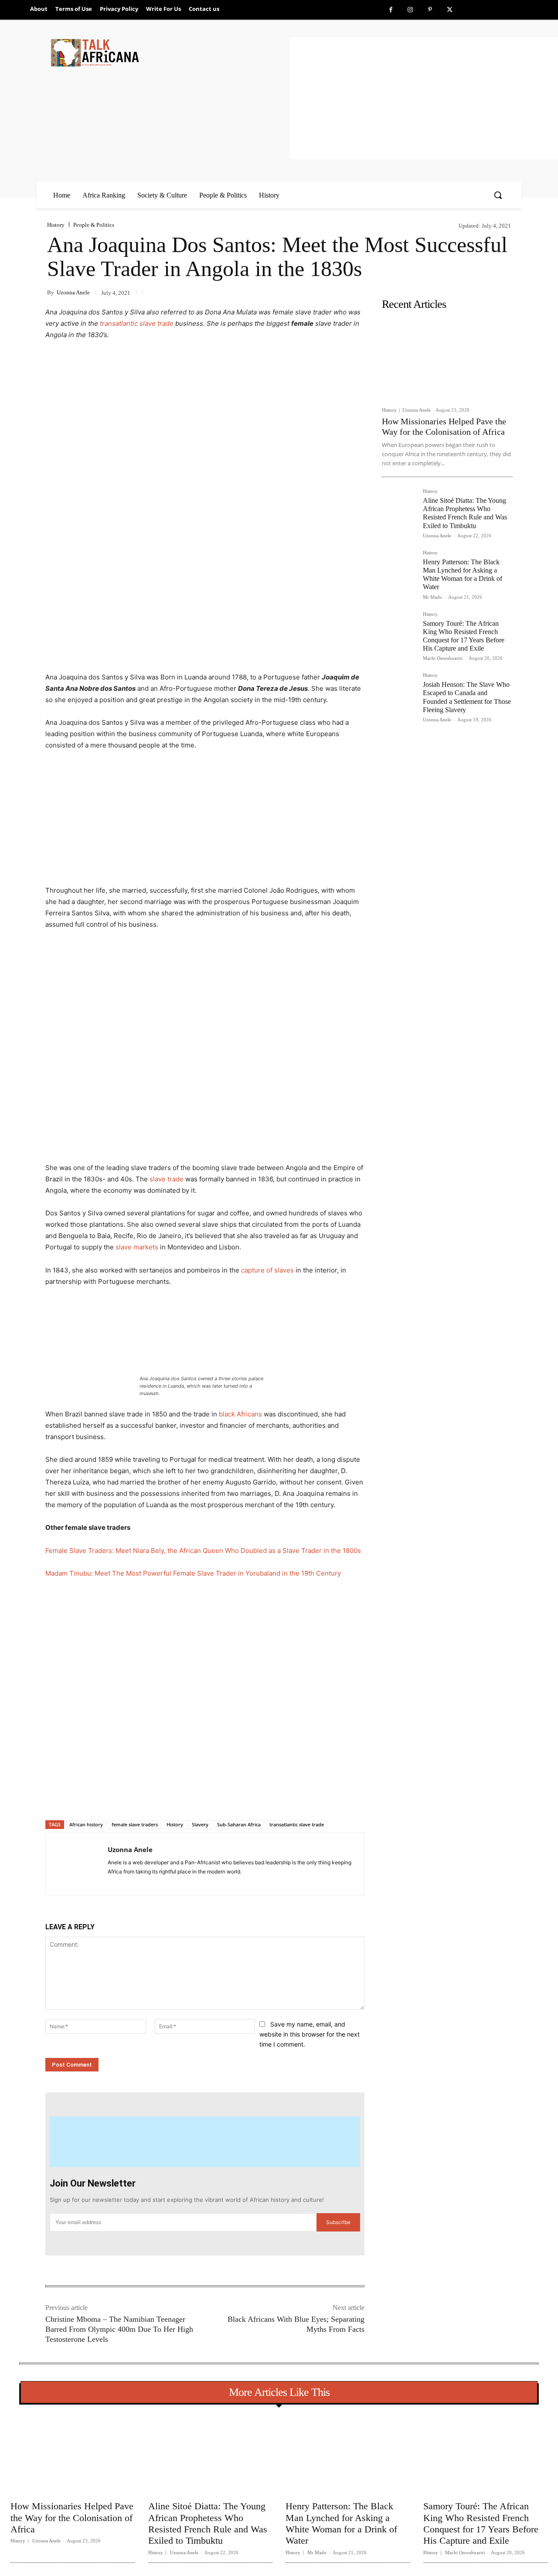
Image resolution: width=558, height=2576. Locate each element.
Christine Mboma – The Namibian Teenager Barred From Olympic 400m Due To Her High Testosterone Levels (119, 2329)
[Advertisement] (424, 98)
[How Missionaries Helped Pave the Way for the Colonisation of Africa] (447, 358)
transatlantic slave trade (137, 323)
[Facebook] (391, 10)
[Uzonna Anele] (77, 1864)
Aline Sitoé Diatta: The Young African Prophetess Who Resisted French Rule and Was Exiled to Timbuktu (465, 513)
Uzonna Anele (73, 292)
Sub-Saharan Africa (239, 1824)
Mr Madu (432, 597)
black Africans (240, 1414)
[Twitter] (450, 10)
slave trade (167, 1179)
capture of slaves (267, 1270)
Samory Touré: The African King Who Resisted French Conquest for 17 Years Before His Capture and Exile (481, 2523)
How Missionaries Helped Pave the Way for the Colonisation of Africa (72, 2518)
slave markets (137, 1247)
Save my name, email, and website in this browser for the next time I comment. (310, 2034)
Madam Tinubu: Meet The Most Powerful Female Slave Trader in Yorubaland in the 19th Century (193, 1573)
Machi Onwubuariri (443, 658)
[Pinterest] (430, 10)
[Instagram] (410, 10)
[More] (187, 1798)
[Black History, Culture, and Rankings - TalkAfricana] (169, 53)
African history (86, 1824)
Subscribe (338, 2222)
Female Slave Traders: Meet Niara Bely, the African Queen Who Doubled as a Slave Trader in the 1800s (203, 1551)
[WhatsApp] (167, 1798)
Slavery (200, 1824)
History (56, 225)
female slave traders (135, 1824)
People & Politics (94, 225)
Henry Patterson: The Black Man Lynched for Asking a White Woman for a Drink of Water (463, 575)
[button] (498, 195)
